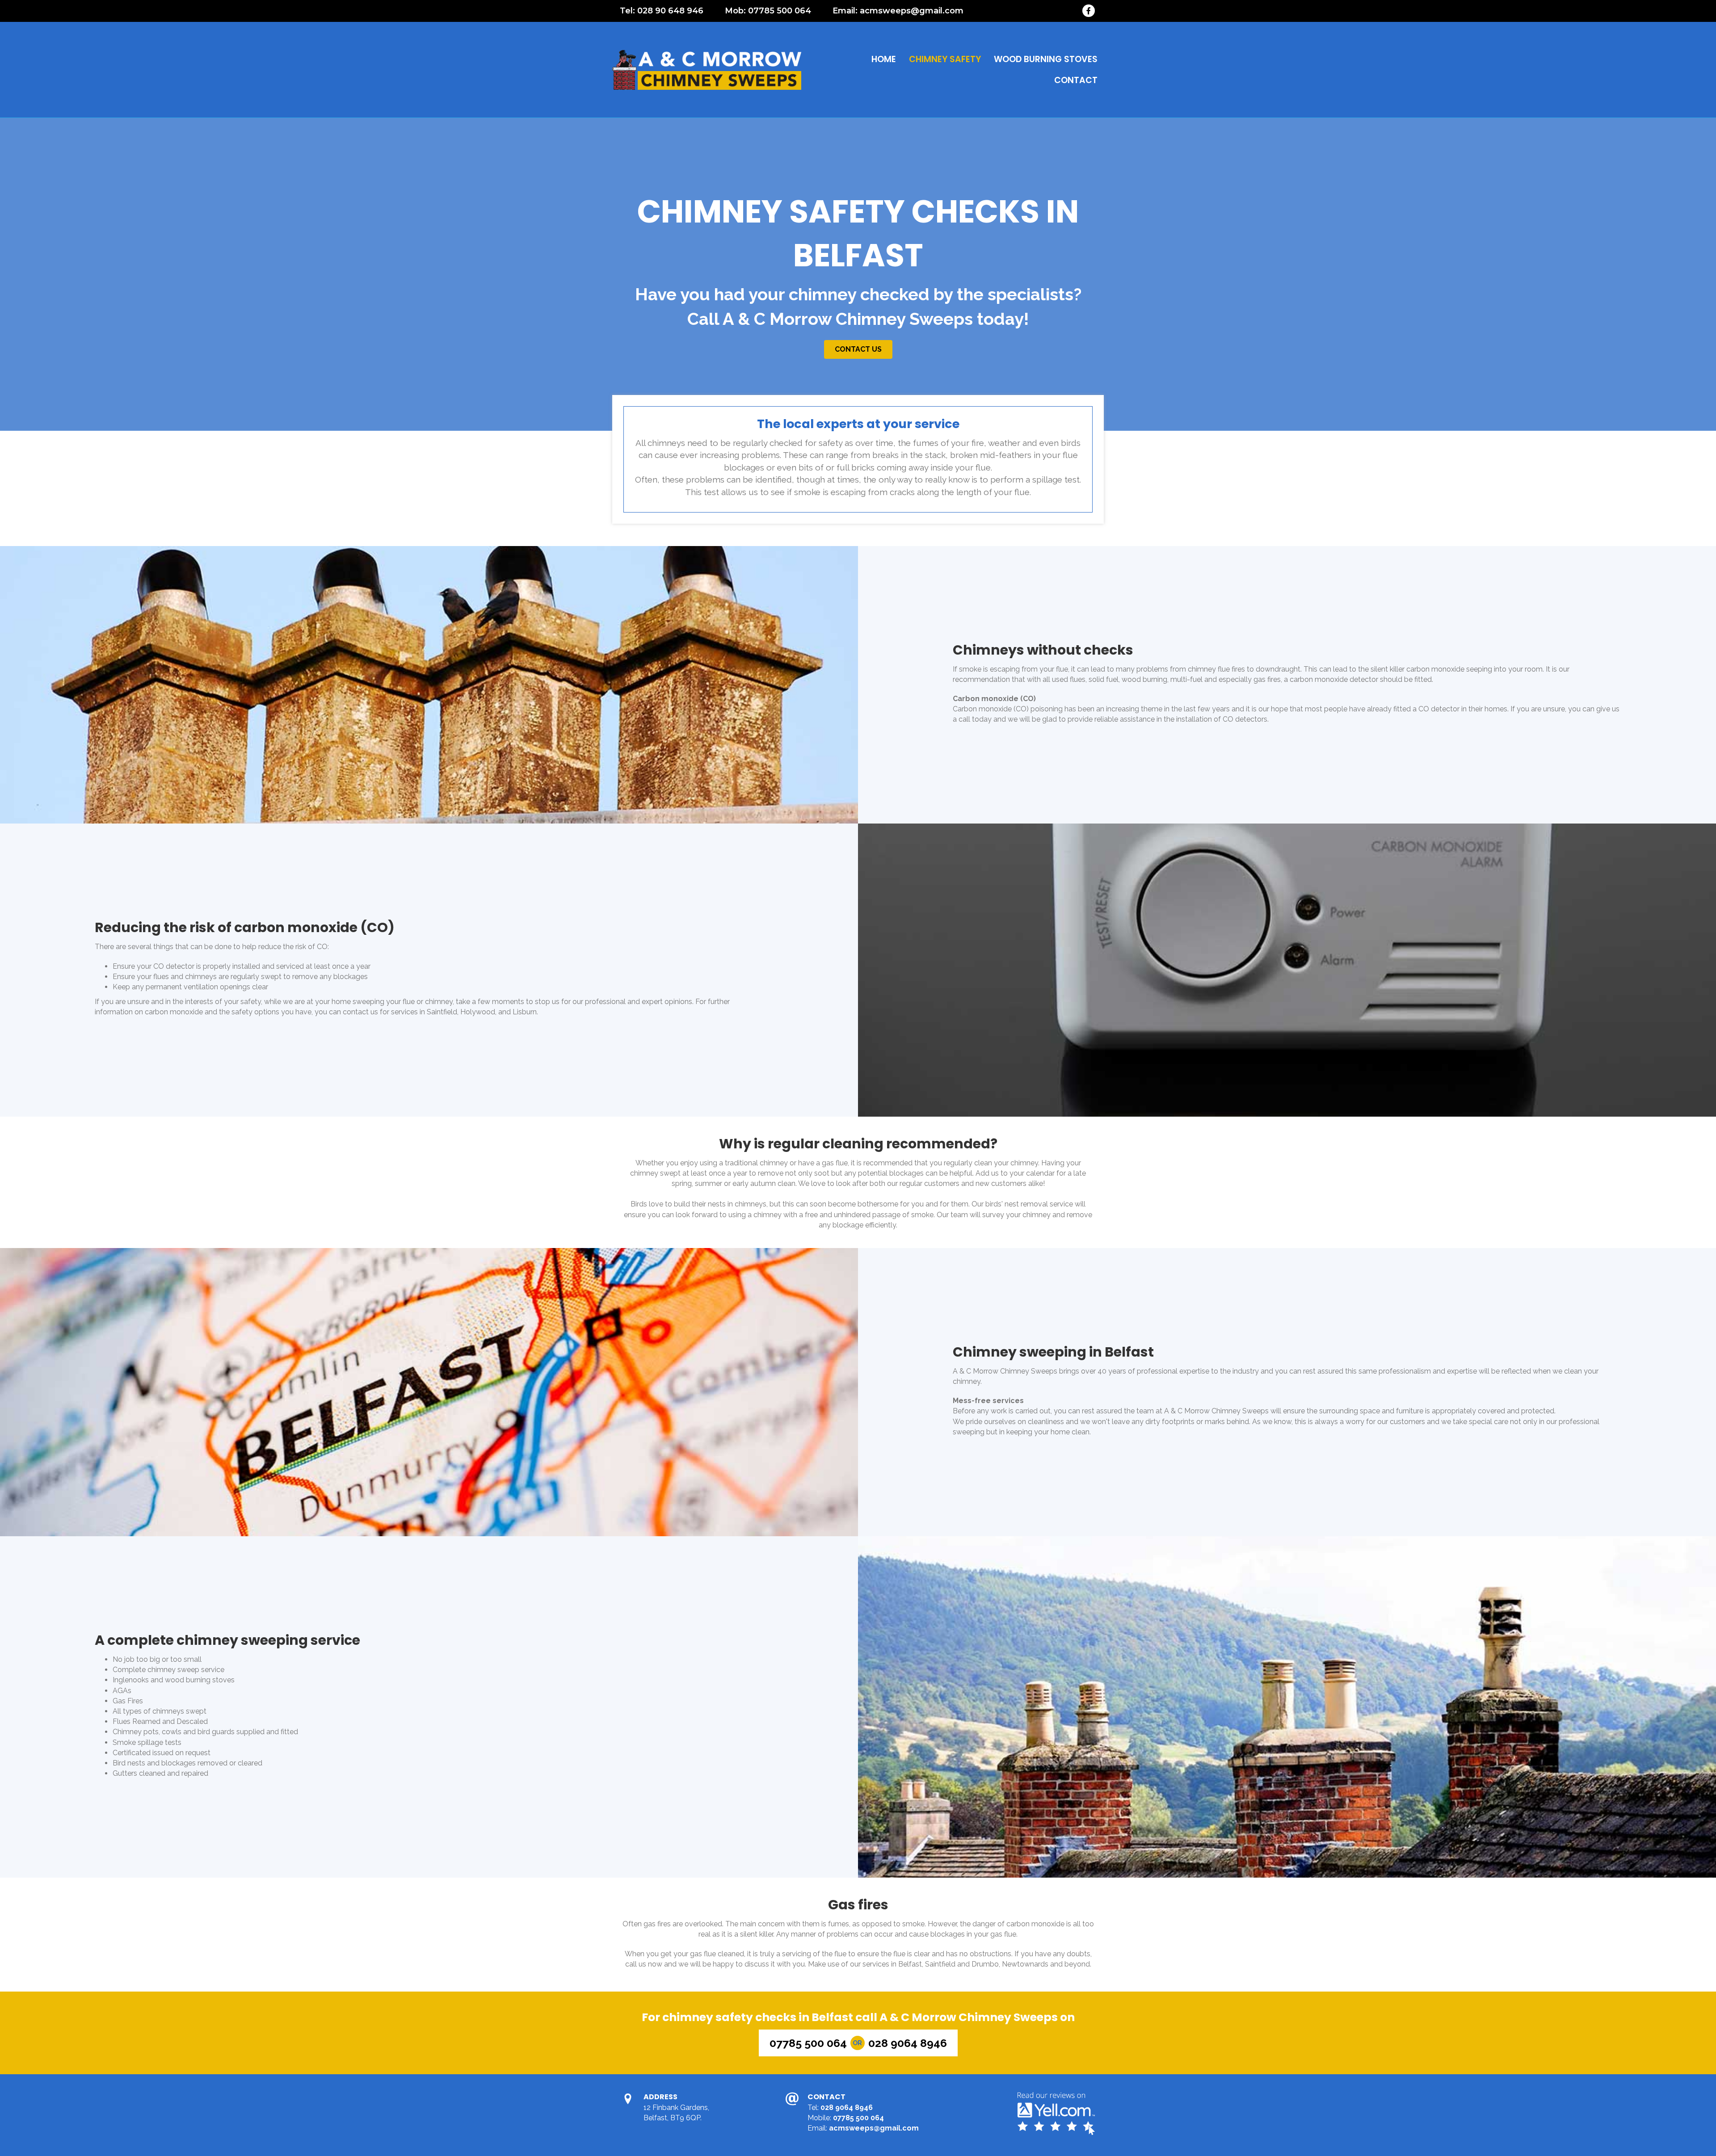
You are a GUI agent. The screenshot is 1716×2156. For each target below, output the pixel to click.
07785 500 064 (858, 2118)
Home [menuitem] (884, 59)
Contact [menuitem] (1076, 80)
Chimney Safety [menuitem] (945, 59)
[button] (858, 349)
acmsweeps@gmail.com (874, 2128)
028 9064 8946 (847, 2108)
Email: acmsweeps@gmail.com (898, 11)
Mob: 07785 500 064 (768, 11)
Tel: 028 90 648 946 (662, 11)
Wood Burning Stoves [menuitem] (1046, 59)
